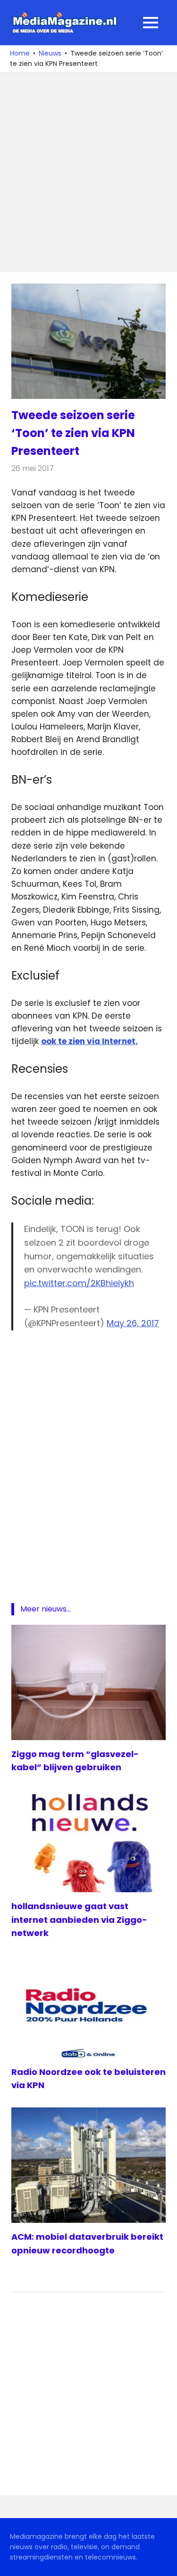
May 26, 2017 (133, 1323)
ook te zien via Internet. (89, 1041)
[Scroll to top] (163, 2562)
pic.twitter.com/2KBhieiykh (79, 1283)
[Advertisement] (88, 173)
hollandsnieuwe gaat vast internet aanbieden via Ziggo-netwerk (79, 1920)
